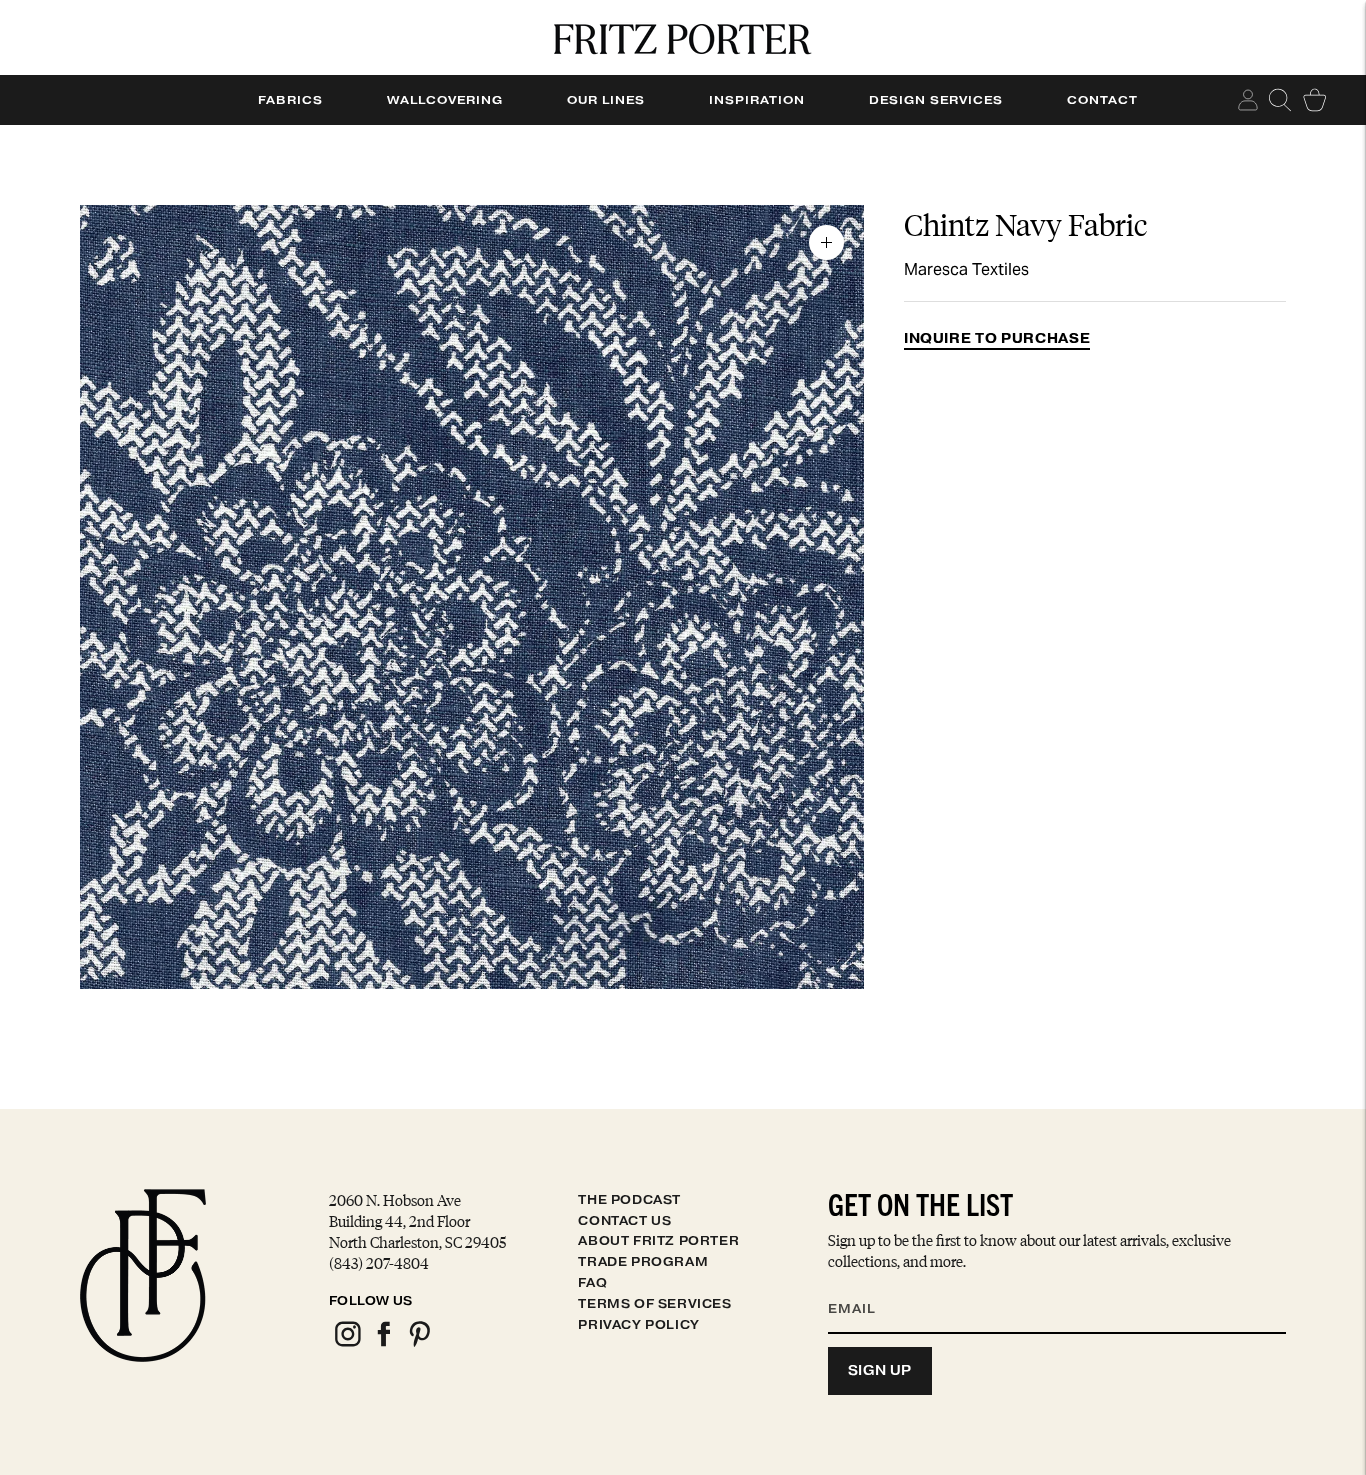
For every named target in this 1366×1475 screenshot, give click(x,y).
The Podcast (629, 1199)
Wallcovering (445, 100)
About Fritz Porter (658, 1240)
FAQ (592, 1282)
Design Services (936, 100)
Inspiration (757, 100)
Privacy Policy (638, 1324)
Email (865, 1285)
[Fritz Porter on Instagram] (347, 1343)
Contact (1102, 100)
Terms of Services (654, 1303)
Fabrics (290, 100)
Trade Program (643, 1261)
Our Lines (606, 100)
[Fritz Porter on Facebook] (383, 1343)
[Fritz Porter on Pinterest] (419, 1343)
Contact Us (624, 1220)
